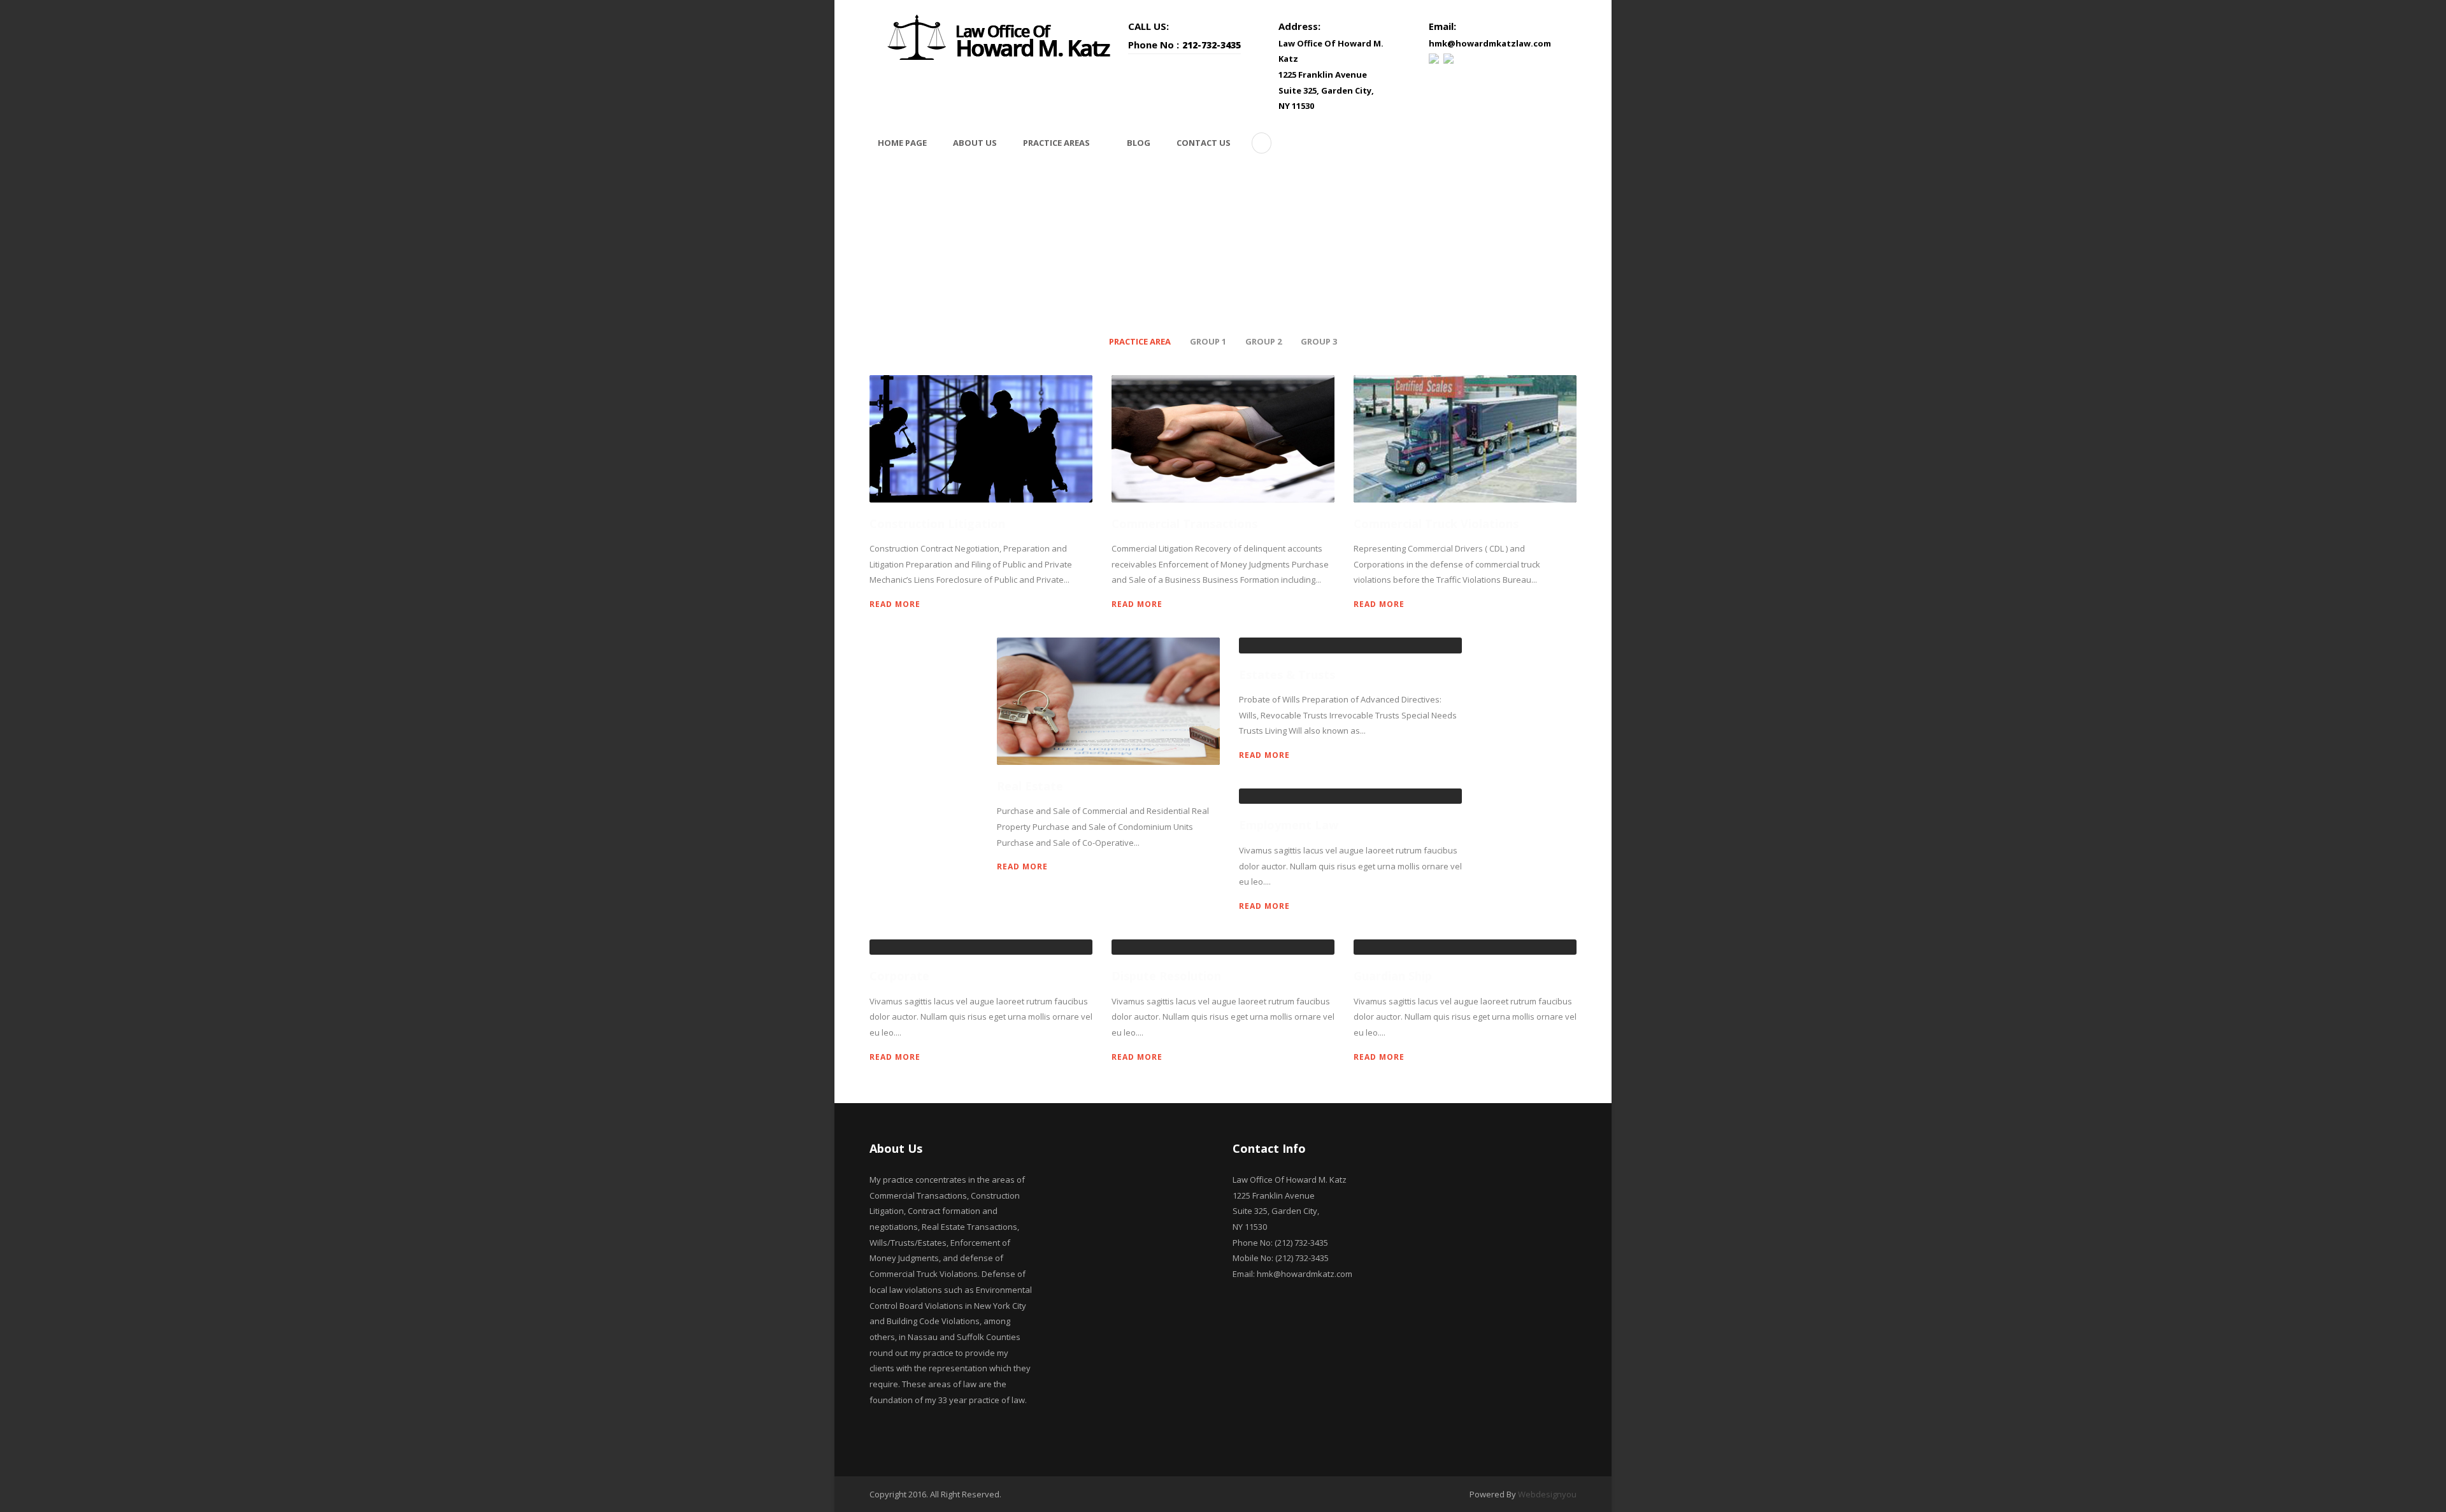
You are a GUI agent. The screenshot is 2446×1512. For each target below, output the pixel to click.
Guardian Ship (1393, 976)
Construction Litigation (937, 524)
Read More (895, 604)
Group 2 (1263, 341)
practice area (1140, 341)
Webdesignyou (1547, 1494)
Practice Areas (1056, 143)
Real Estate (1030, 786)
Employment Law (1289, 825)
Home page (902, 143)
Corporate (899, 976)
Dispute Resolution (1166, 976)
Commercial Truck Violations (1436, 524)
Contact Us (1204, 143)
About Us (975, 143)
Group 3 (1319, 341)
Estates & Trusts (1287, 674)
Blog (1139, 143)
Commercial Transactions (1184, 524)
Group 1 (1208, 341)
